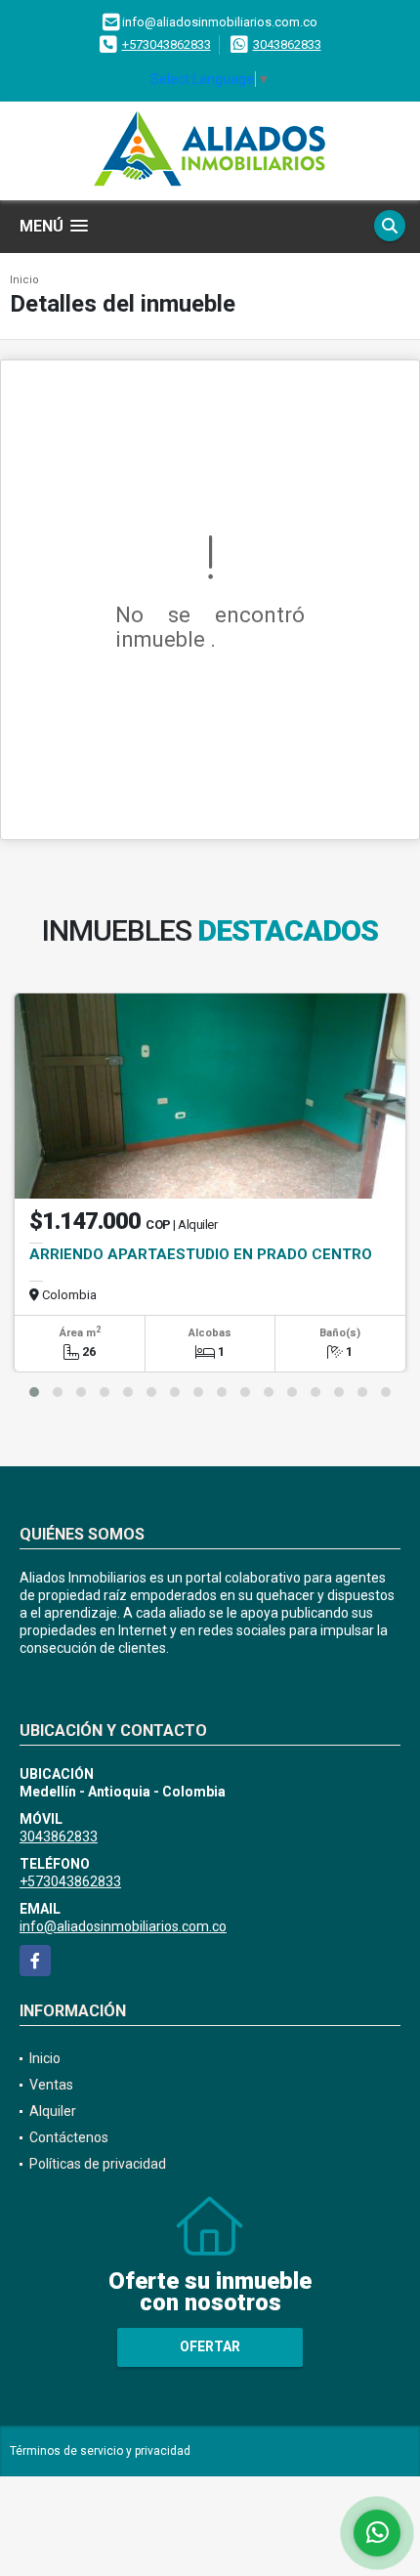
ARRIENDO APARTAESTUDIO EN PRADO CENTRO (201, 1254)
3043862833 (287, 44)
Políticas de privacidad (98, 2164)
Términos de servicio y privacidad (100, 2451)
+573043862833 (167, 44)
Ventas (51, 2085)
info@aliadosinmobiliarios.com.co (123, 1926)
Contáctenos (69, 2137)
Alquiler (53, 2111)
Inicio (24, 280)
